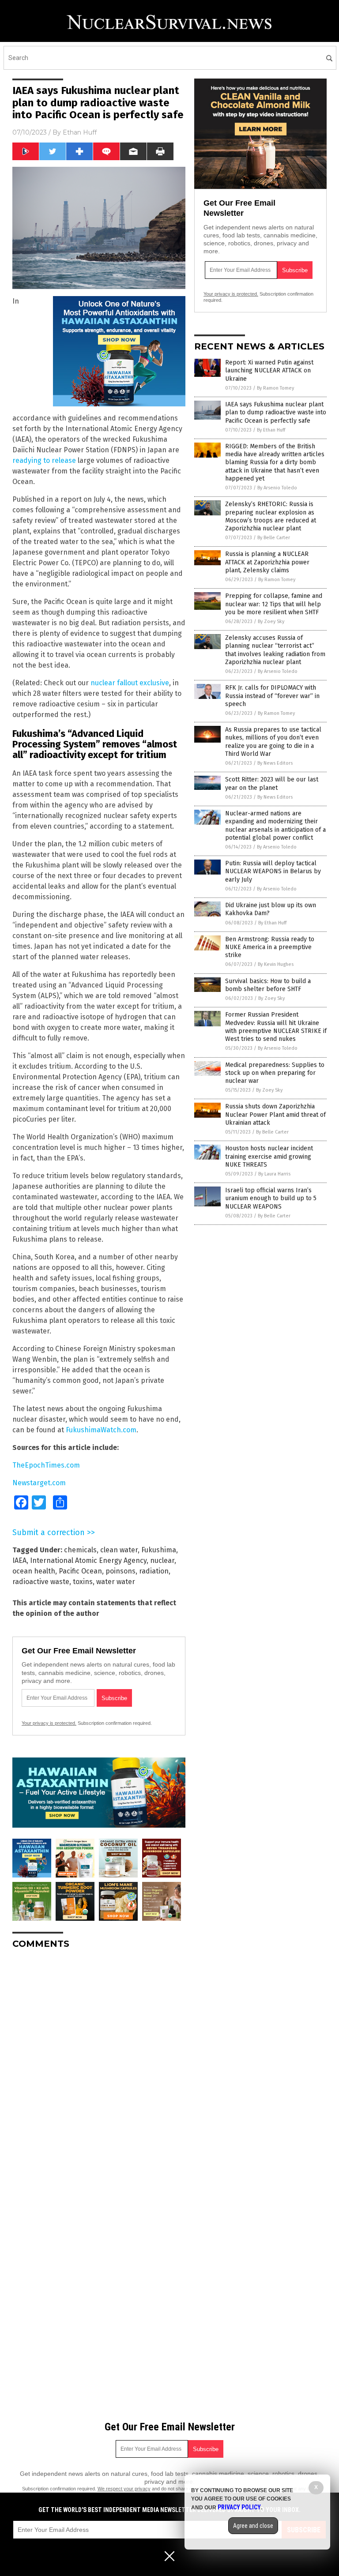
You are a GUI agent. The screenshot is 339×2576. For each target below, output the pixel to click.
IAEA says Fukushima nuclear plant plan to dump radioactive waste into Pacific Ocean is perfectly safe (276, 412)
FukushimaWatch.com (101, 1430)
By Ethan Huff (271, 430)
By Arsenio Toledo (277, 488)
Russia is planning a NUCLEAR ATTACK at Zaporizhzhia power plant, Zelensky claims (267, 562)
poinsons (121, 1571)
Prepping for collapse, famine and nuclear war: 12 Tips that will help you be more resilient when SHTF (274, 604)
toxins (83, 1582)
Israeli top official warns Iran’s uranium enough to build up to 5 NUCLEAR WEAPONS (271, 1198)
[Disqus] (99, 2066)
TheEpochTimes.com (46, 1465)
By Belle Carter (274, 538)
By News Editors (275, 763)
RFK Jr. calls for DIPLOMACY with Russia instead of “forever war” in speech (272, 696)
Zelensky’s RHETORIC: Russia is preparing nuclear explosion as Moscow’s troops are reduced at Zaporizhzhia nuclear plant (271, 516)
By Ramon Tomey (275, 388)
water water (116, 1582)
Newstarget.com (39, 1483)
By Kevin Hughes (276, 964)
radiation (154, 1571)
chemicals (80, 1550)
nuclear (162, 1560)
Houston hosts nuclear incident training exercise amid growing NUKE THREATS (269, 1156)
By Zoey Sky (271, 621)
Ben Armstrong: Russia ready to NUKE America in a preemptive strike (270, 947)
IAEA (19, 1560)
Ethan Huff (80, 132)
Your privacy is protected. (49, 1723)
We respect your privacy (124, 2489)
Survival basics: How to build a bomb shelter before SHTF (268, 985)
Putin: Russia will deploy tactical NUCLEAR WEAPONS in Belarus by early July (273, 871)
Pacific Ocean (80, 1571)
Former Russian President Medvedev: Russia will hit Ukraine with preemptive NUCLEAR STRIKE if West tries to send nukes (276, 1027)
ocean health (34, 1571)
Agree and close (253, 2526)
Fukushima (159, 1550)
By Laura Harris (274, 1174)
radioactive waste (41, 1582)
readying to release (44, 460)
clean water (119, 1550)
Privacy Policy (239, 2507)
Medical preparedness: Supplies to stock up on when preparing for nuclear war (275, 1073)
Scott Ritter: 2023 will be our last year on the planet (272, 783)
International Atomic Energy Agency (88, 1560)
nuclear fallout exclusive (130, 683)
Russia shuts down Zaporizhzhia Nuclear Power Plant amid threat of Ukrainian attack (275, 1114)
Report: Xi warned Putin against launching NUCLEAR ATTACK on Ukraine (269, 370)
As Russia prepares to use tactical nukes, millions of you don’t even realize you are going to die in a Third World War (273, 742)
